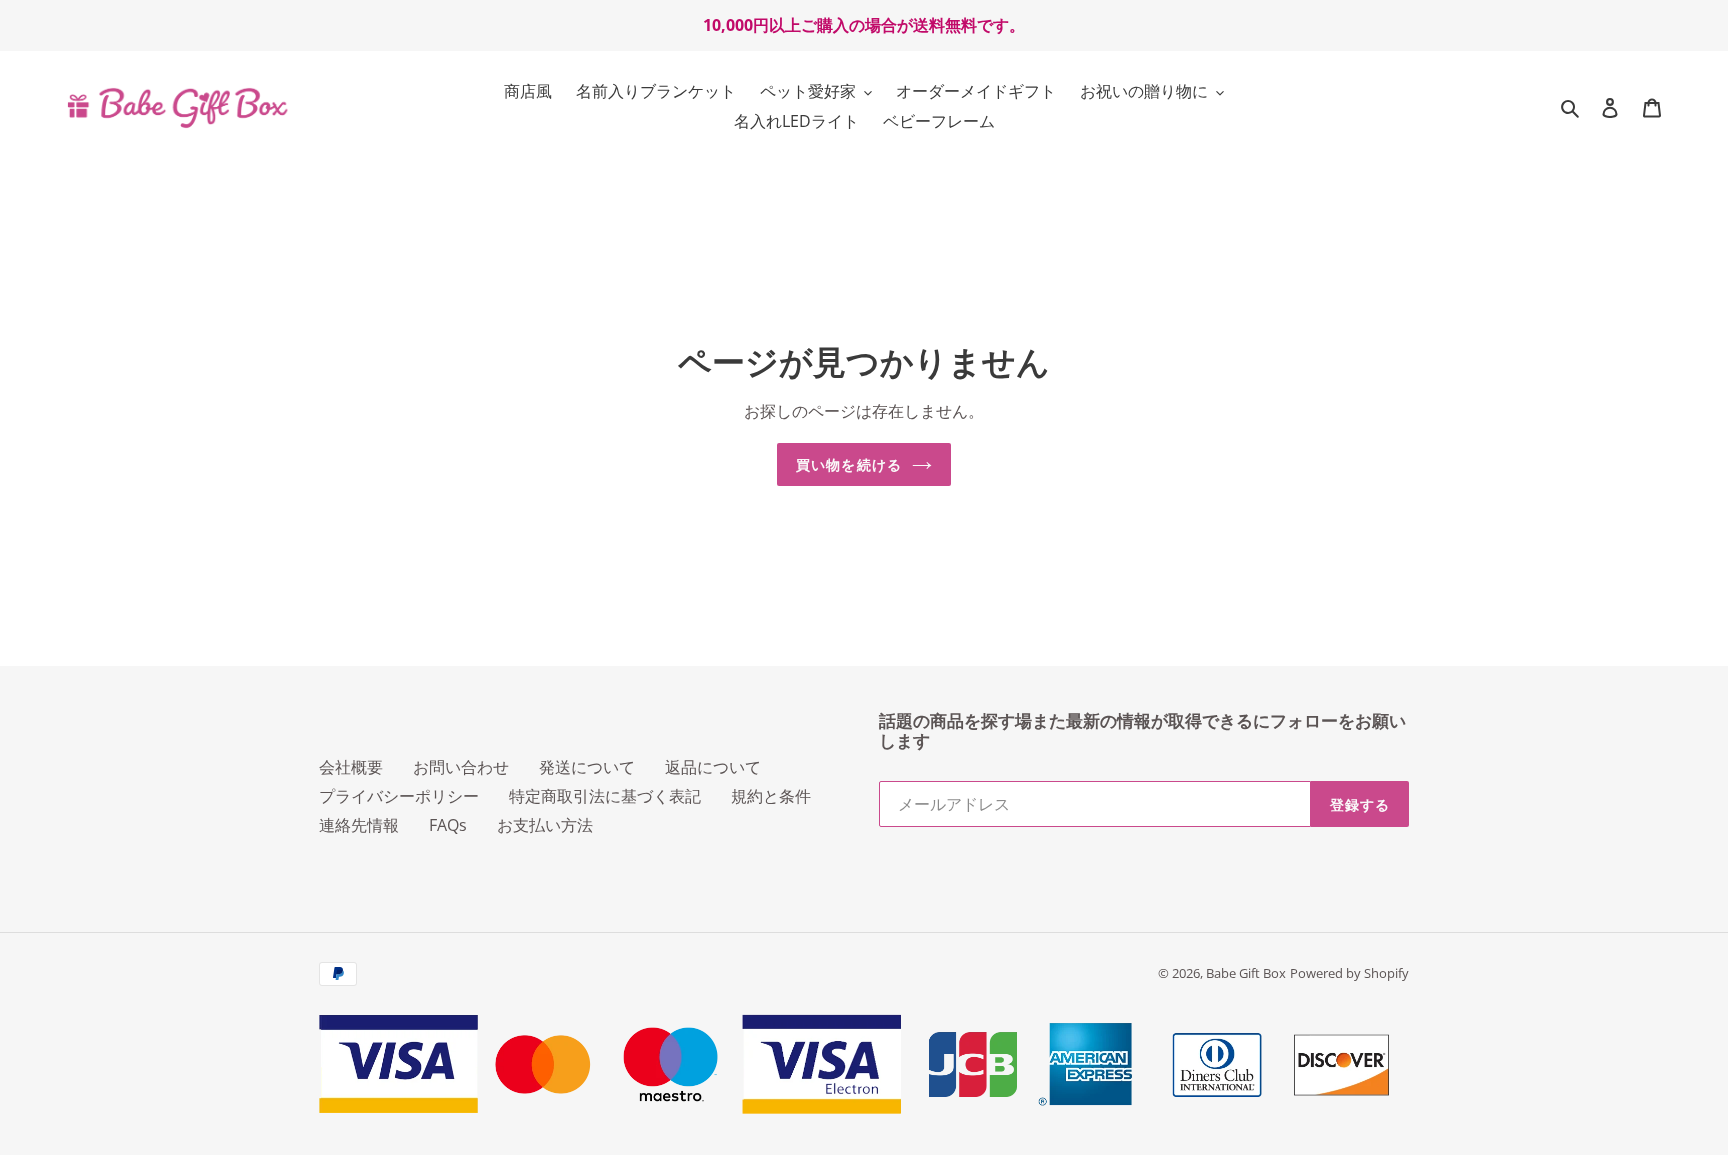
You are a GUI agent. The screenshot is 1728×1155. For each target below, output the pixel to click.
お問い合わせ (461, 767)
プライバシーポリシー (399, 796)
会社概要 (351, 767)
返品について (713, 767)
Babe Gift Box (1246, 973)
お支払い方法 (545, 825)
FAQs (448, 825)
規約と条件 (771, 796)
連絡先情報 (359, 825)
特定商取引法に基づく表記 (605, 796)
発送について (587, 767)
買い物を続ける (849, 464)
